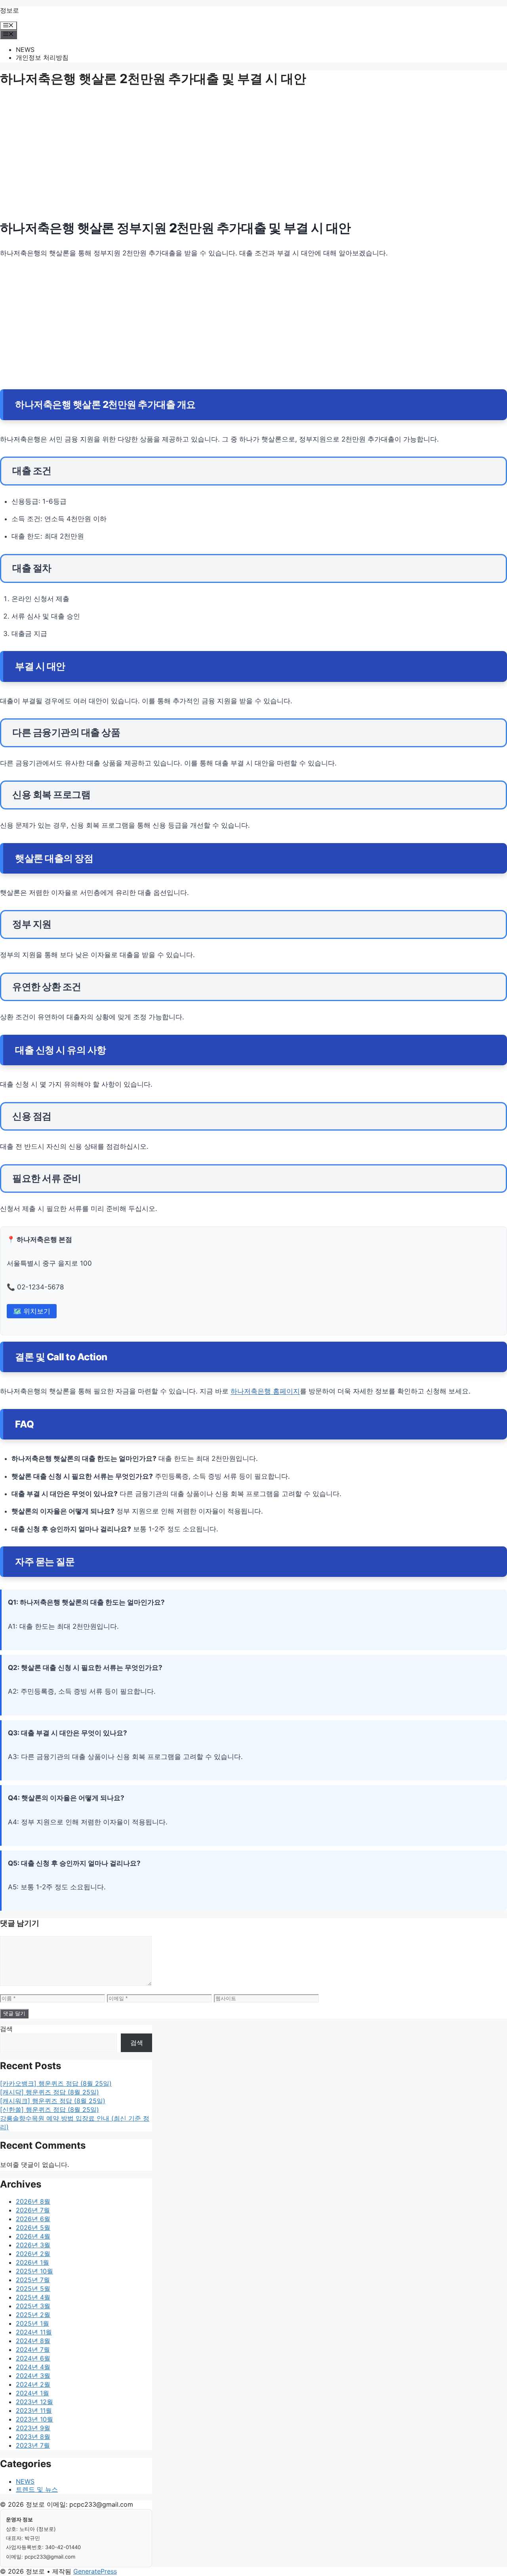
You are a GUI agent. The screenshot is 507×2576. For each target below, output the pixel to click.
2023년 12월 (34, 2402)
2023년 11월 (34, 2410)
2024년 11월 (34, 2332)
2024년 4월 (33, 2367)
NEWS (25, 50)
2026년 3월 (33, 2245)
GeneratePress (95, 2571)
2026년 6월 (33, 2219)
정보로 (10, 10)
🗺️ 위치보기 (32, 1311)
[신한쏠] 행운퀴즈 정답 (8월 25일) (50, 2110)
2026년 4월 (33, 2236)
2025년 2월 (33, 2315)
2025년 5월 (33, 2289)
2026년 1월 (32, 2262)
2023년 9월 (33, 2428)
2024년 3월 (33, 2376)
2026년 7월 (33, 2210)
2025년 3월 (33, 2306)
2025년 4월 (33, 2297)
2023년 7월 (33, 2445)
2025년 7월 (33, 2280)
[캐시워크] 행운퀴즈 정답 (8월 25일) (53, 2101)
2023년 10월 (34, 2419)
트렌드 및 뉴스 (37, 2489)
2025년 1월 (32, 2323)
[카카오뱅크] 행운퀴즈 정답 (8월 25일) (56, 2083)
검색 (6, 2029)
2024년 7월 (33, 2349)
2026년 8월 (33, 2201)
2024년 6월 (33, 2358)
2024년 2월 (33, 2384)
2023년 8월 (33, 2437)
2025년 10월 (34, 2271)
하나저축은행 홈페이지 (265, 1391)
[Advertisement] (238, 156)
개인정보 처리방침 (42, 57)
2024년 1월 (32, 2393)
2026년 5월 (33, 2228)
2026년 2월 (33, 2254)
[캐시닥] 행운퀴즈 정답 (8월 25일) (50, 2092)
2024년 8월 (33, 2341)
